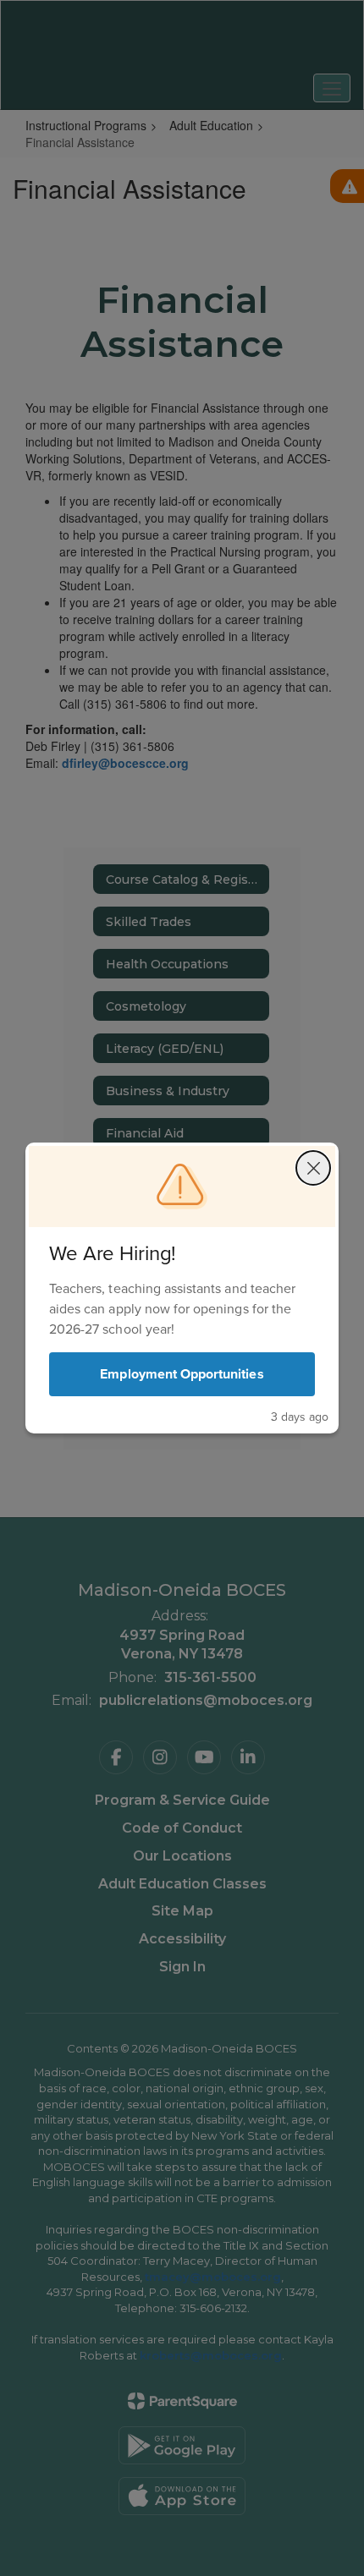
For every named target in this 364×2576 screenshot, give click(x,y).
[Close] (313, 1168)
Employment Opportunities (182, 1374)
